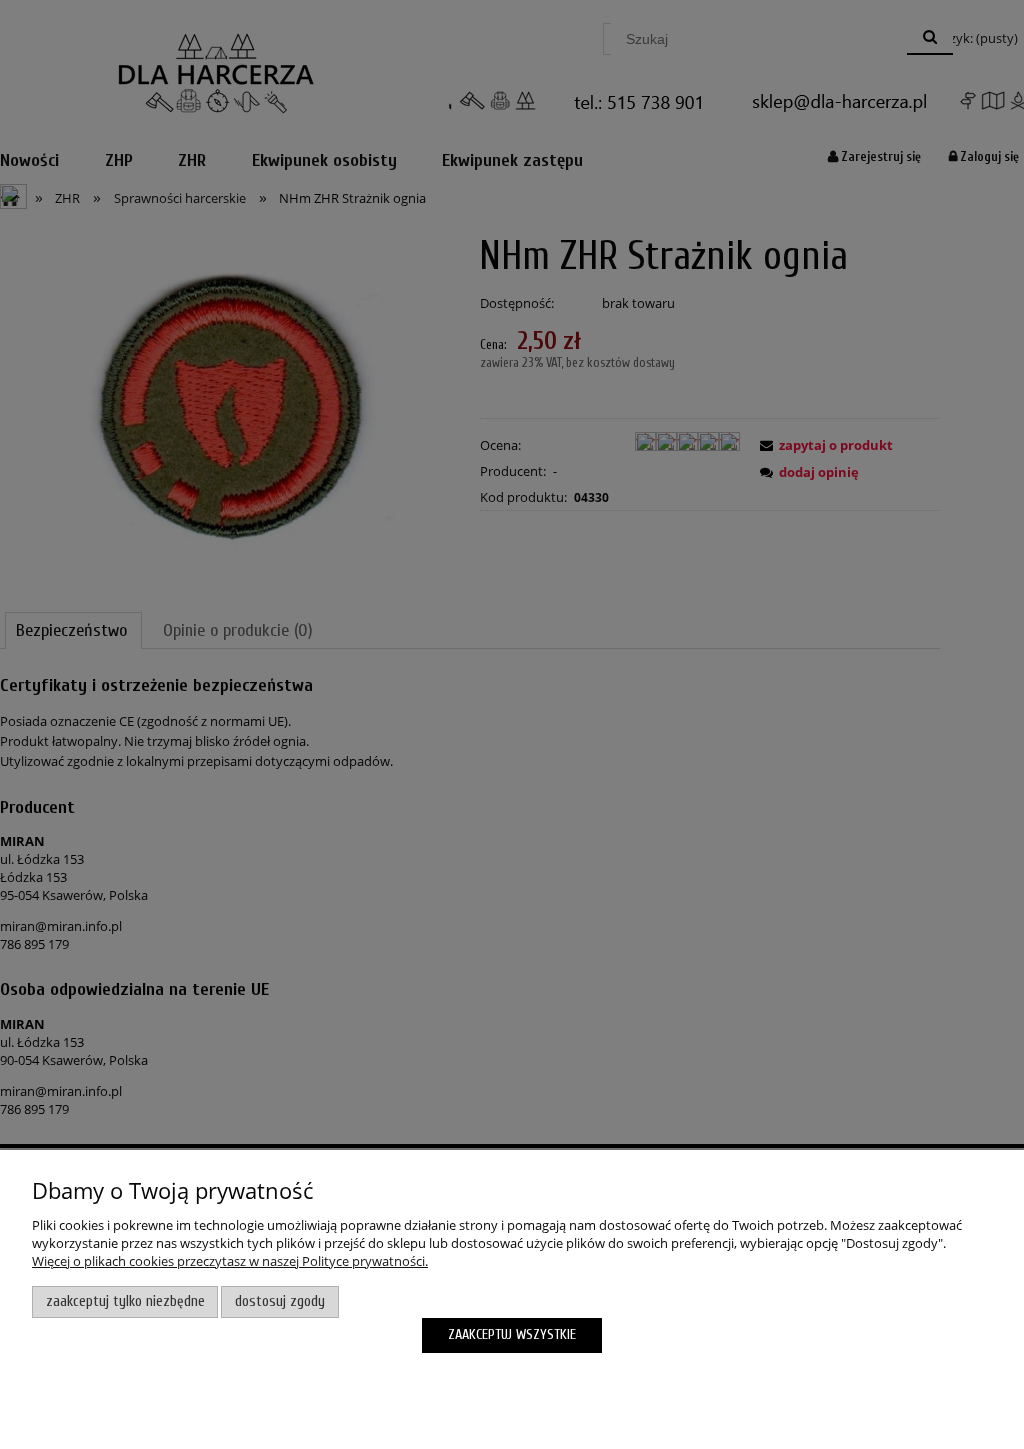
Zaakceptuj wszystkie (512, 1334)
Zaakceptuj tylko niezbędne (125, 1301)
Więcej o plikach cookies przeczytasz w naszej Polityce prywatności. (230, 1261)
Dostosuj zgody (280, 1301)
